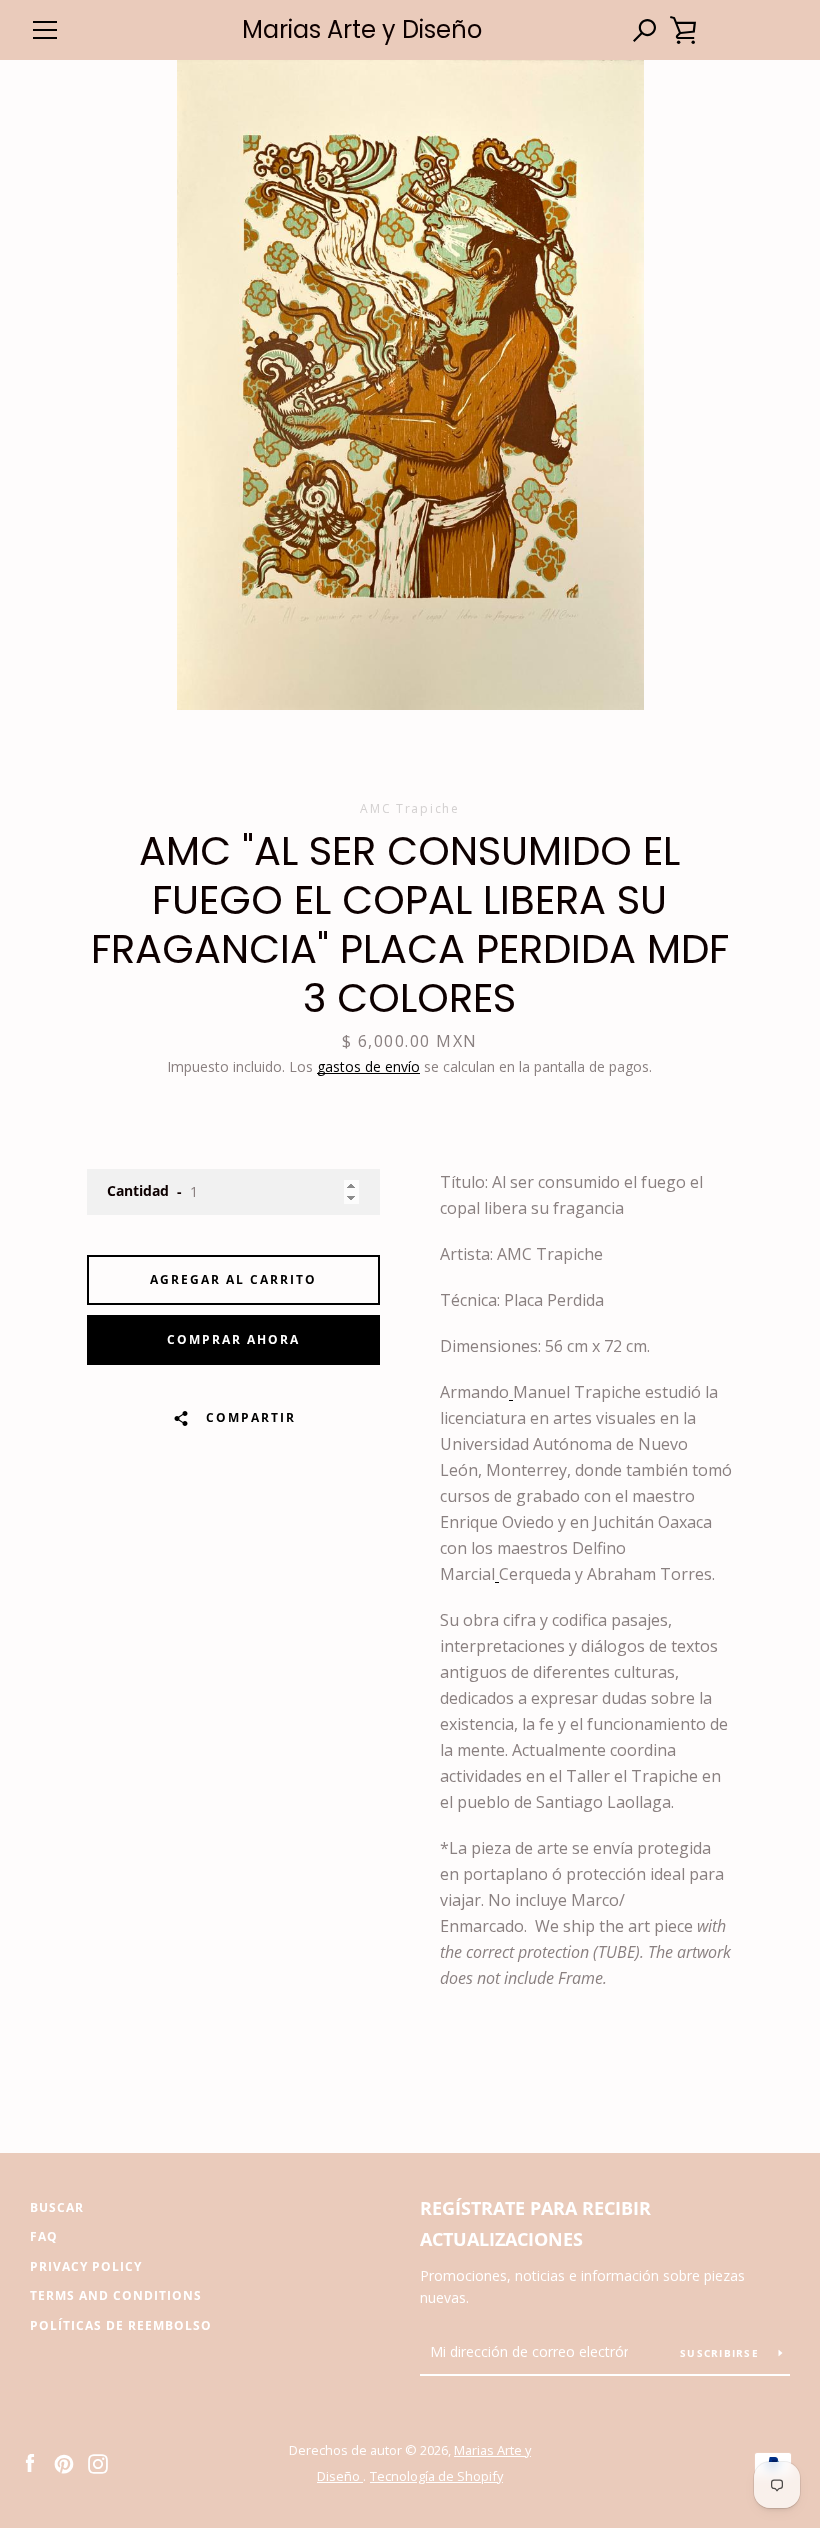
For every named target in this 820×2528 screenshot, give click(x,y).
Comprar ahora (233, 1339)
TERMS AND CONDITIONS (116, 2295)
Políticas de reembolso (121, 2325)
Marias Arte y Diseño (362, 30)
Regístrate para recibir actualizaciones (535, 2223)
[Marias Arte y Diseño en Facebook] (30, 2462)
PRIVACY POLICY (86, 2266)
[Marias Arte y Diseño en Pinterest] (64, 2462)
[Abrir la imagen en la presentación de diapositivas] (410, 385)
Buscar (57, 2207)
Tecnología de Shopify (436, 2476)
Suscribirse (721, 2353)
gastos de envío (368, 1066)
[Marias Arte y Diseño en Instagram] (98, 2462)
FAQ (44, 2236)
